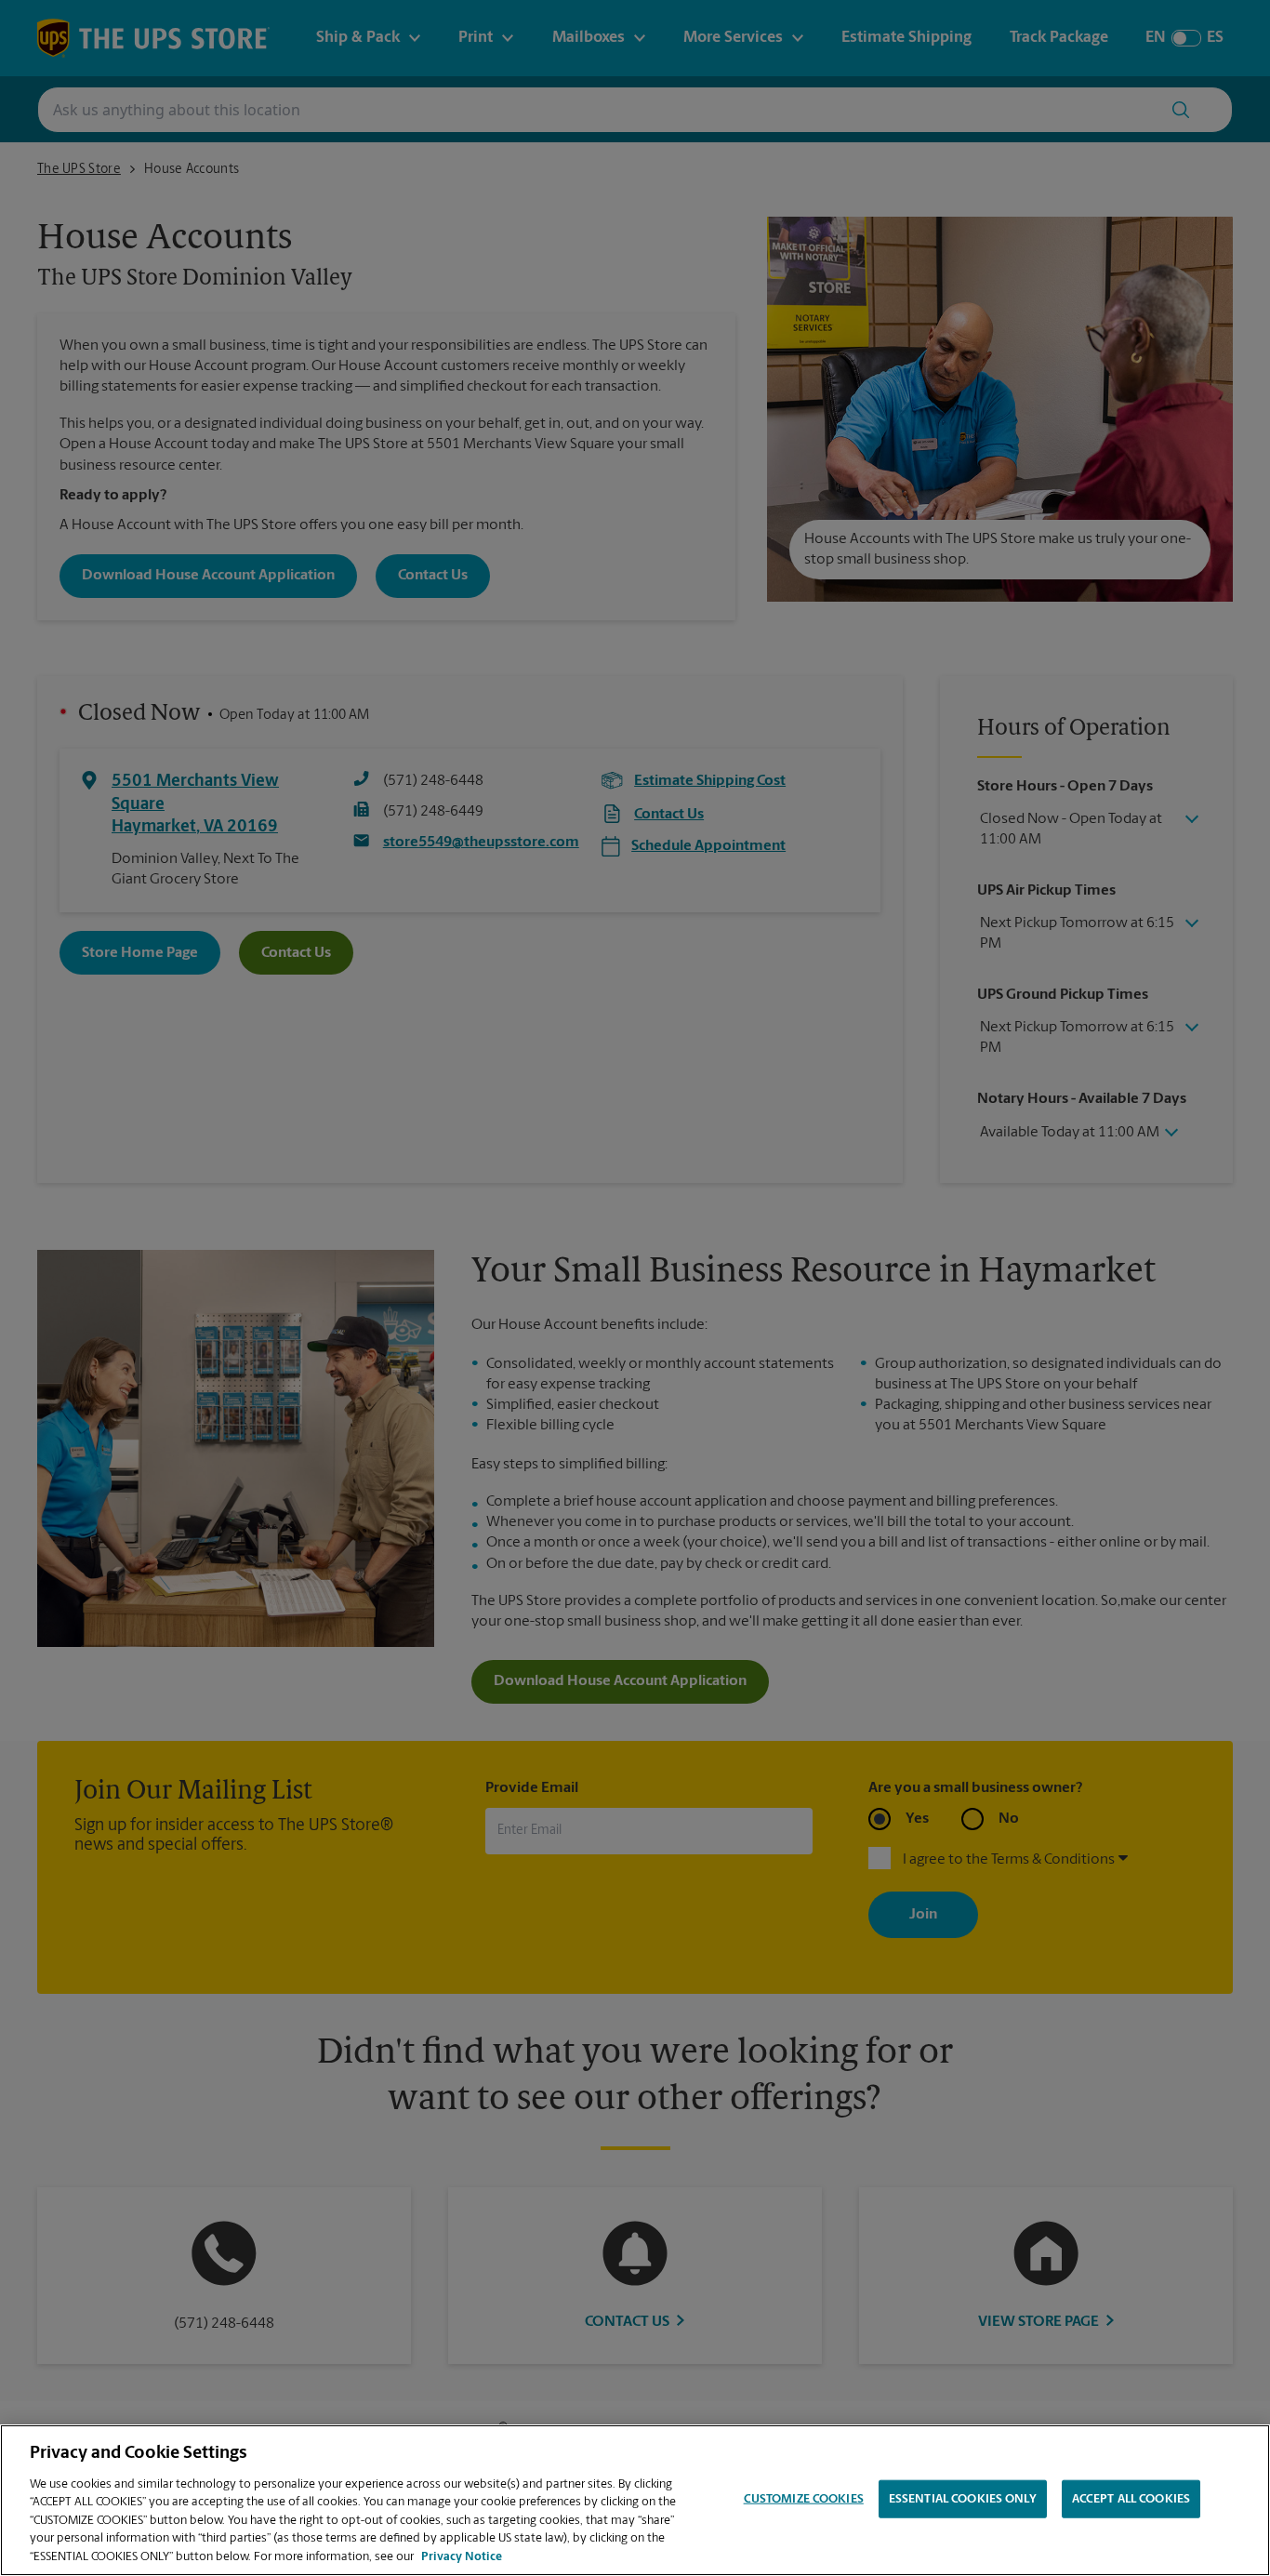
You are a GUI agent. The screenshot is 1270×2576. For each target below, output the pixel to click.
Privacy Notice (462, 2557)
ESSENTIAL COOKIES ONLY (963, 2498)
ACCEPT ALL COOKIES (1131, 2498)
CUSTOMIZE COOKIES (804, 2498)
